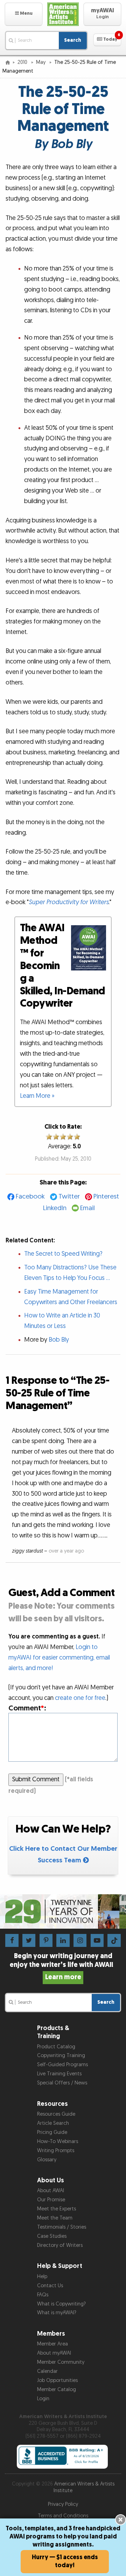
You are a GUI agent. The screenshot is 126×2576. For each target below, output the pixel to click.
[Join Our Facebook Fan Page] (12, 1940)
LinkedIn (55, 1208)
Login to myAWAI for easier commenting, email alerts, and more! (59, 1658)
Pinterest (106, 1197)
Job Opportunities (57, 2380)
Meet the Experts (57, 2209)
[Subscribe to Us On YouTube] (97, 1940)
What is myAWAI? (57, 2313)
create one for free (80, 1698)
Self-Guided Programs (62, 2065)
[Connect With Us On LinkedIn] (63, 1940)
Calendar (47, 2371)
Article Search (53, 2123)
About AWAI (51, 2191)
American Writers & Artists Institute (84, 2487)
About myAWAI (54, 2353)
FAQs (43, 2295)
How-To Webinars (58, 2141)
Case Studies (52, 2236)
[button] (24, 14)
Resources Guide (56, 2114)
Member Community (61, 2362)
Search (73, 40)
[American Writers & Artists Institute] (63, 14)
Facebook (30, 1197)
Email (87, 1208)
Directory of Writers (60, 2245)
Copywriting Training (61, 2056)
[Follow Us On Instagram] (80, 1940)
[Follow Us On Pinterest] (46, 1940)
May (41, 62)
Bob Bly (59, 1340)
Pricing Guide (52, 2132)
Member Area (52, 2344)
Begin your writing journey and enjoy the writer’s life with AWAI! (63, 1967)
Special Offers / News (62, 2083)
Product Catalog (56, 2047)
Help (42, 2277)
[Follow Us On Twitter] (29, 1940)
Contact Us (50, 2286)
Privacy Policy (63, 2504)
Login (43, 2399)
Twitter (69, 1197)
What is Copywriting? (61, 2304)
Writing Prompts (56, 2151)
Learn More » (37, 1096)
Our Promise (51, 2200)
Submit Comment (36, 1779)
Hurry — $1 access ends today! (65, 2561)
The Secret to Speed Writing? (63, 1254)
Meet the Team (55, 2218)
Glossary (47, 2160)
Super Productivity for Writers (69, 902)
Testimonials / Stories (62, 2227)
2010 (23, 62)
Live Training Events (59, 2074)
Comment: (27, 1708)
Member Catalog (57, 2390)
